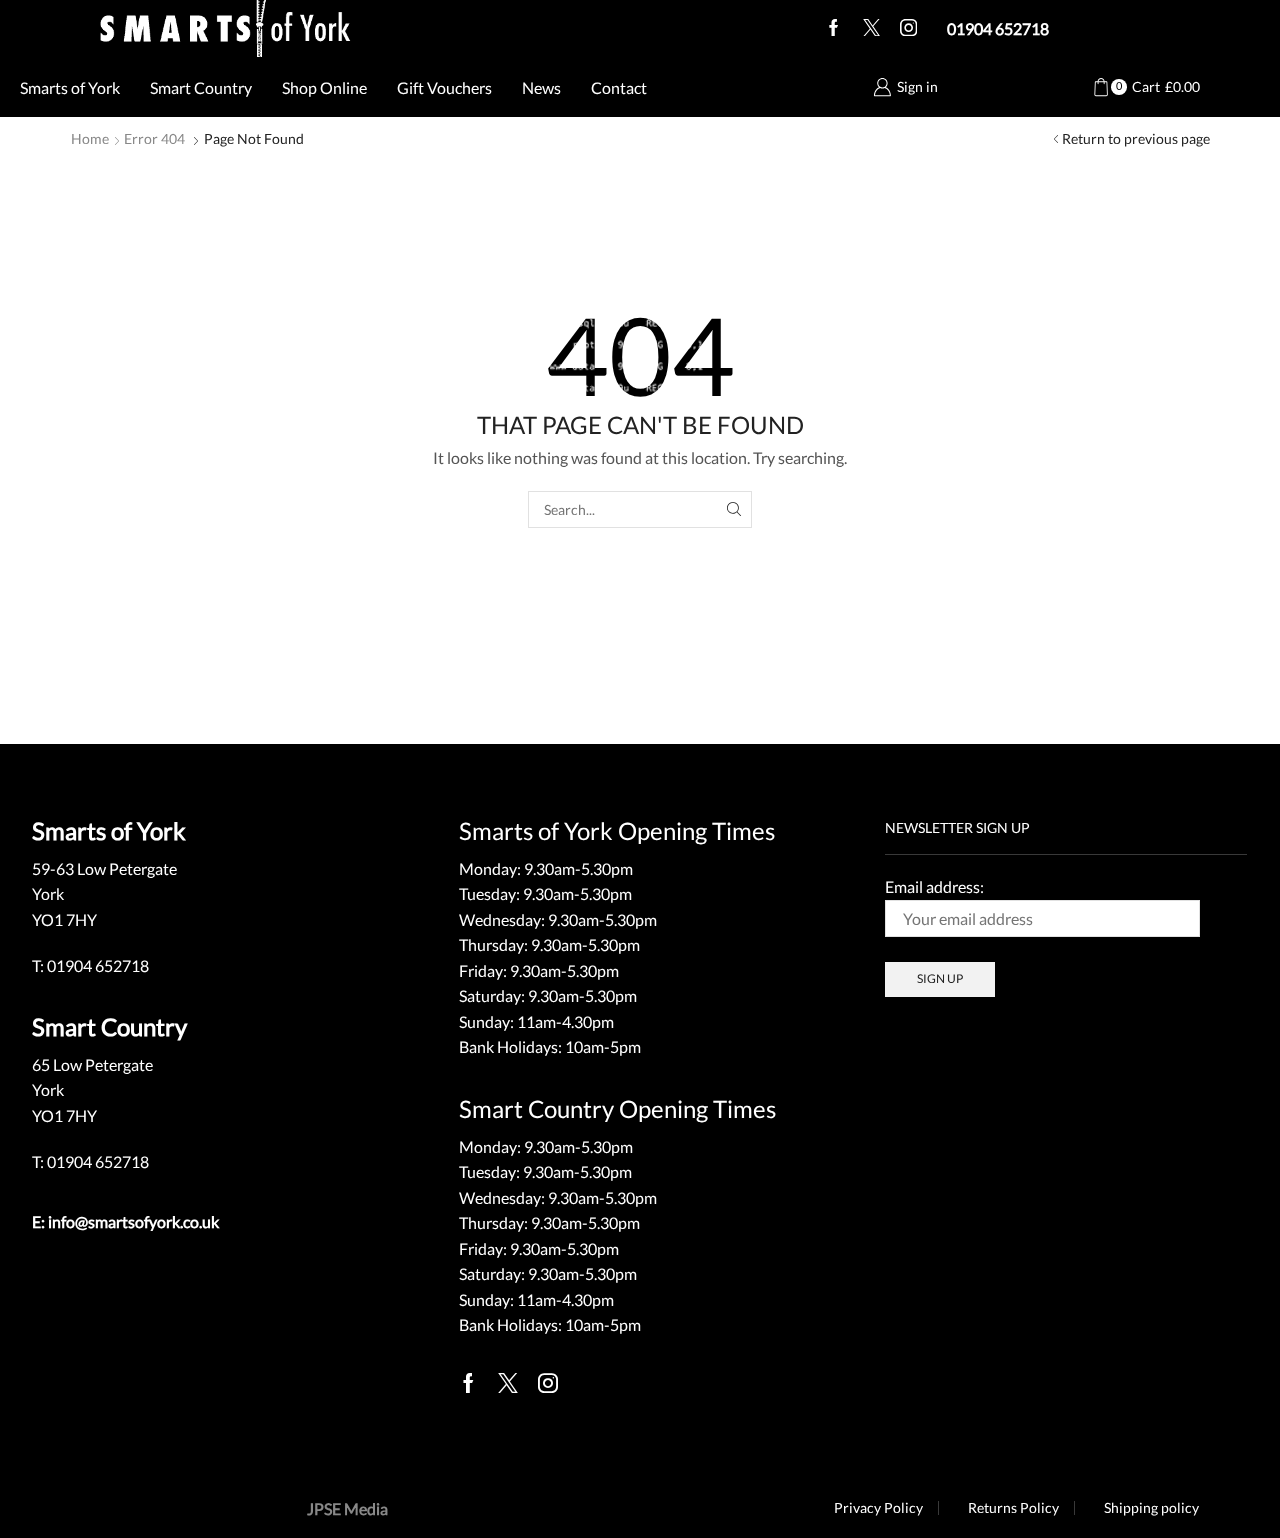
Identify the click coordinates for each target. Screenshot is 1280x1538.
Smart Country (201, 87)
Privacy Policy (878, 1508)
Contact (619, 87)
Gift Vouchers (444, 87)
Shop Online (324, 87)
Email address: (934, 886)
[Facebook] (833, 29)
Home (90, 138)
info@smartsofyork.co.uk (133, 1221)
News (541, 87)
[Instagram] (908, 29)
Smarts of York (70, 87)
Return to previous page (1136, 138)
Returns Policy (1013, 1508)
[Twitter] (871, 29)
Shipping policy (1151, 1508)
